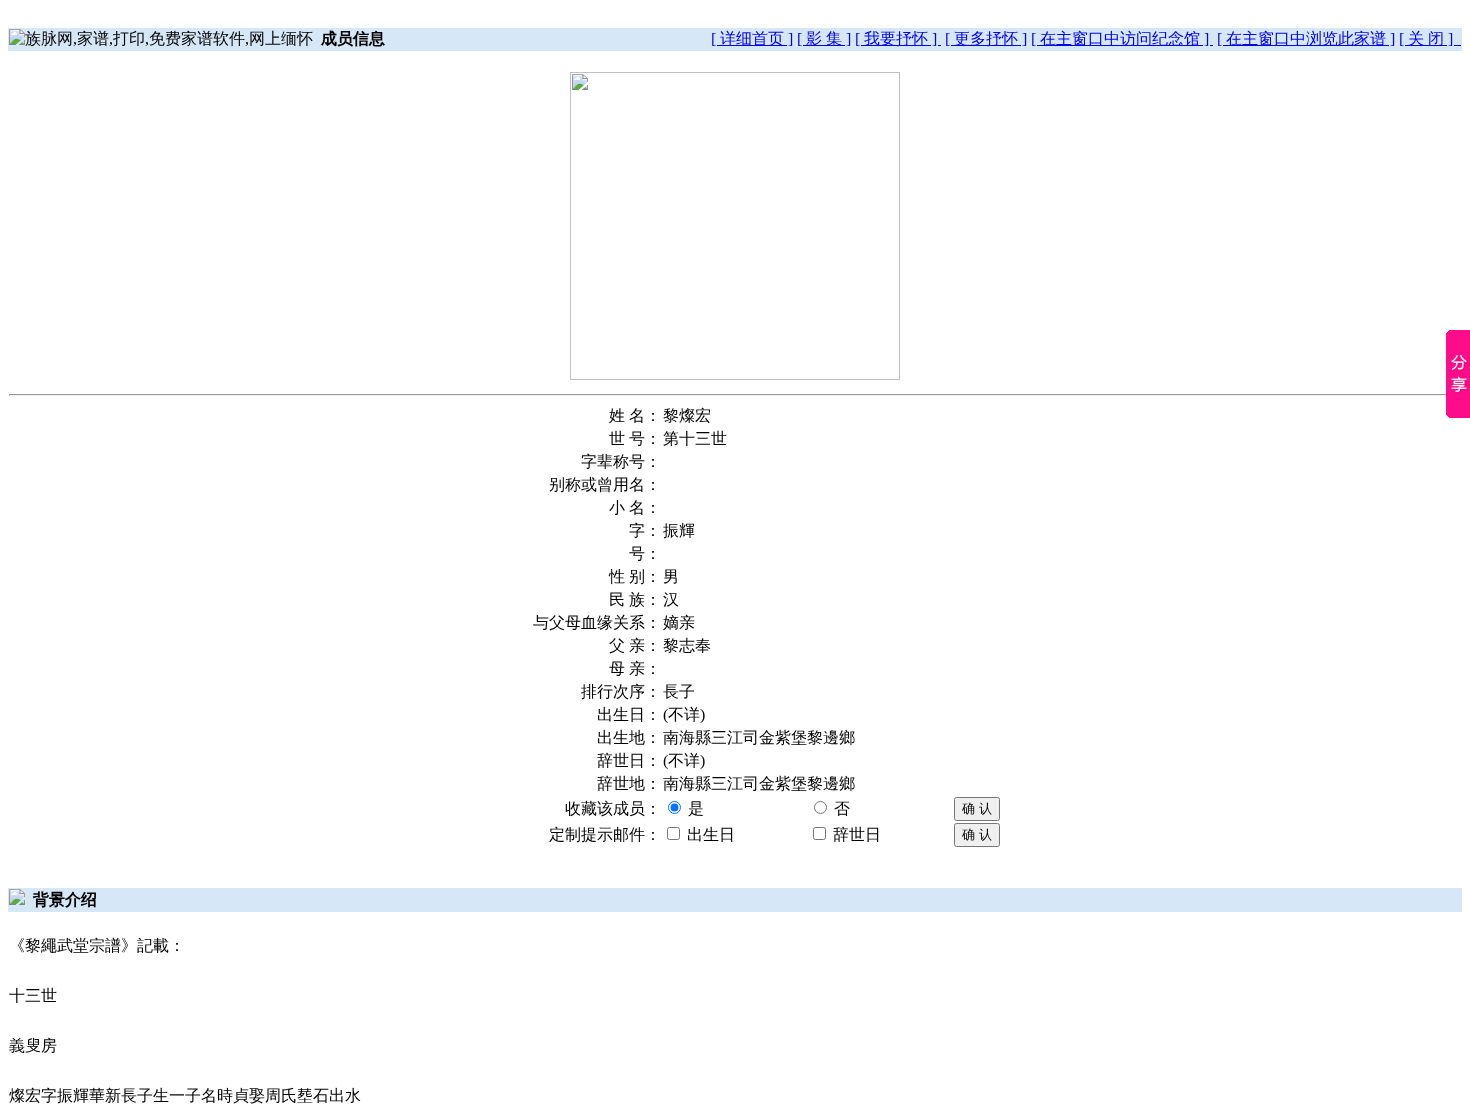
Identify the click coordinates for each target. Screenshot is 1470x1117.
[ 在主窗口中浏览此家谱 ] (1306, 38)
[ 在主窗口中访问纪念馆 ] (1122, 38)
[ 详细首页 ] (752, 38)
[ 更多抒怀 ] (986, 38)
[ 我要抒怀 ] (898, 38)
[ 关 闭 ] (1430, 38)
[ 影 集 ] (824, 38)
